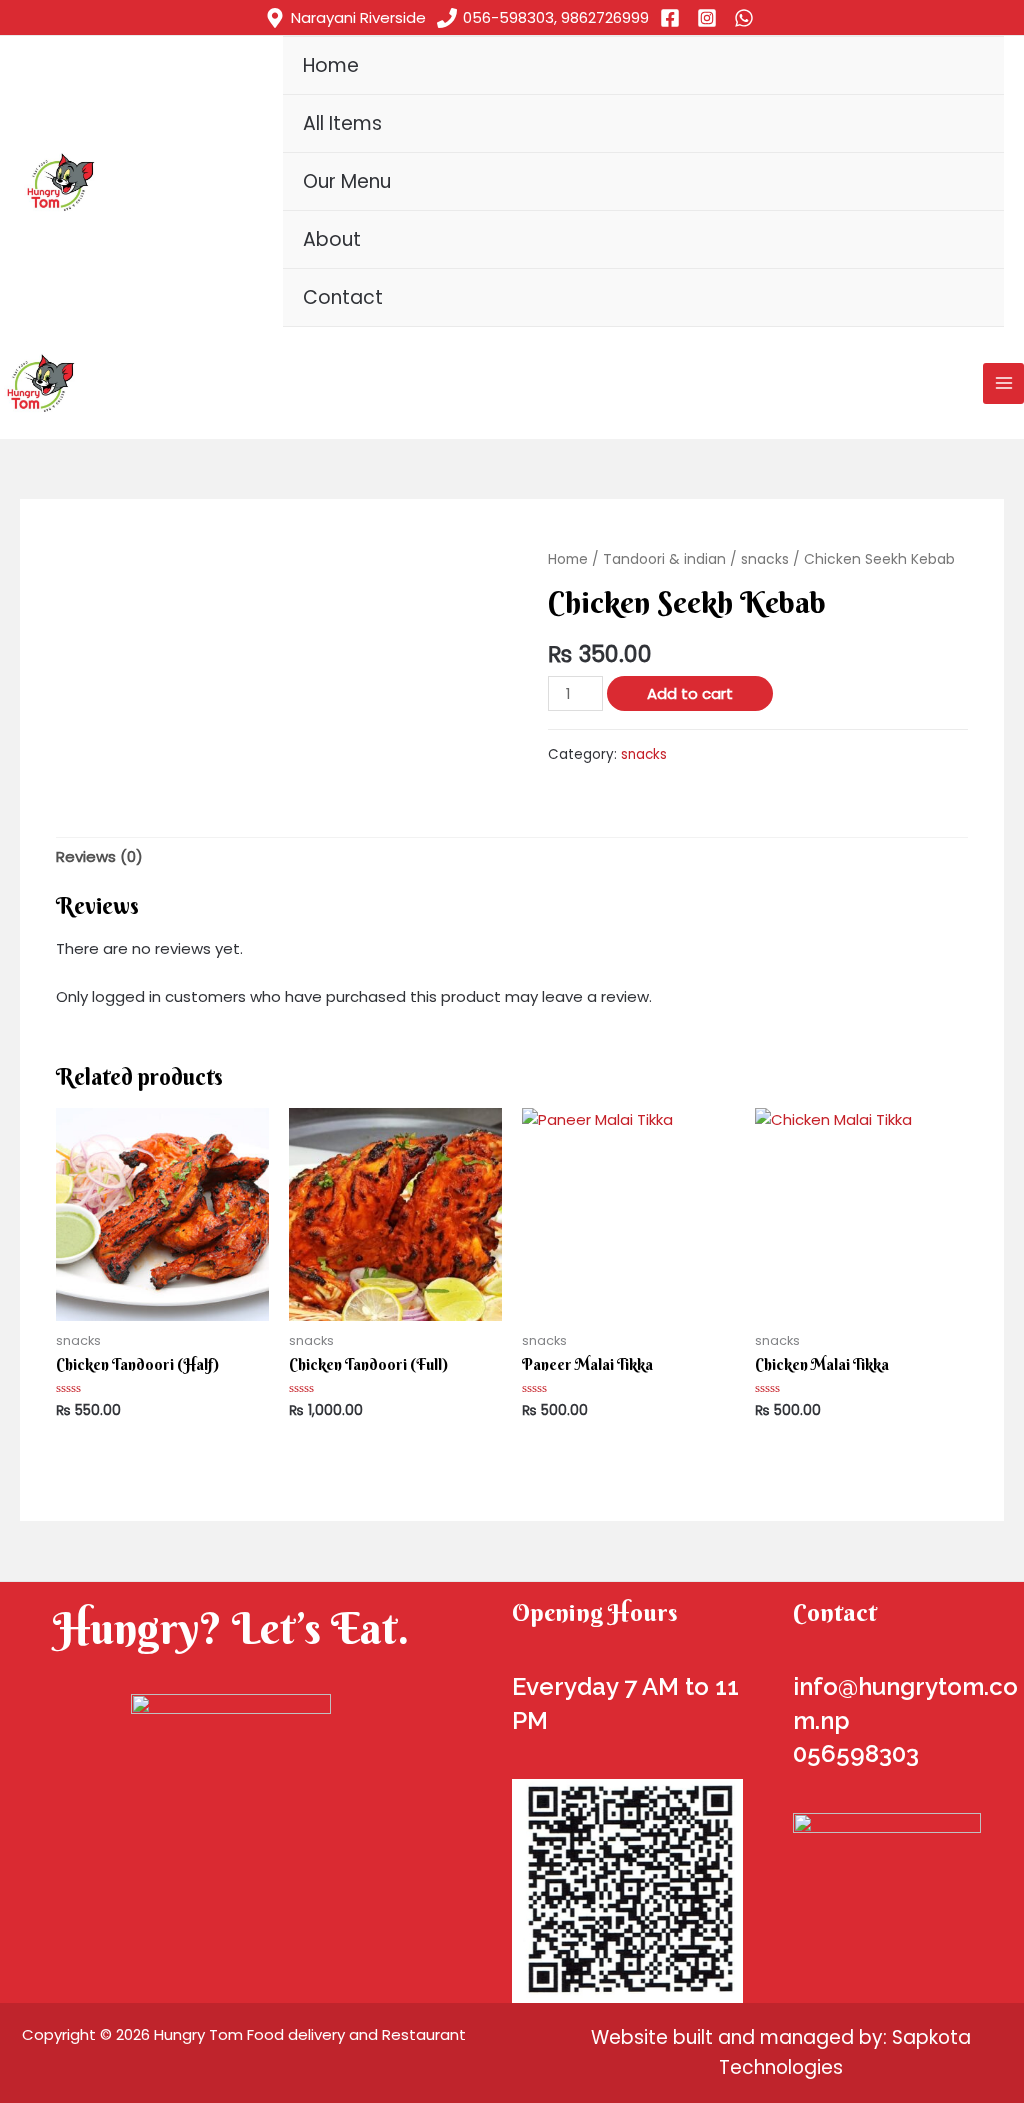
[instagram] (710, 18)
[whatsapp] (747, 18)
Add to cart (690, 693)
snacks (765, 559)
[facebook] (673, 18)
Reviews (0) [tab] (99, 856)
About (332, 239)
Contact (343, 297)
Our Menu (347, 181)
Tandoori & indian (664, 559)
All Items (342, 123)
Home (331, 65)
